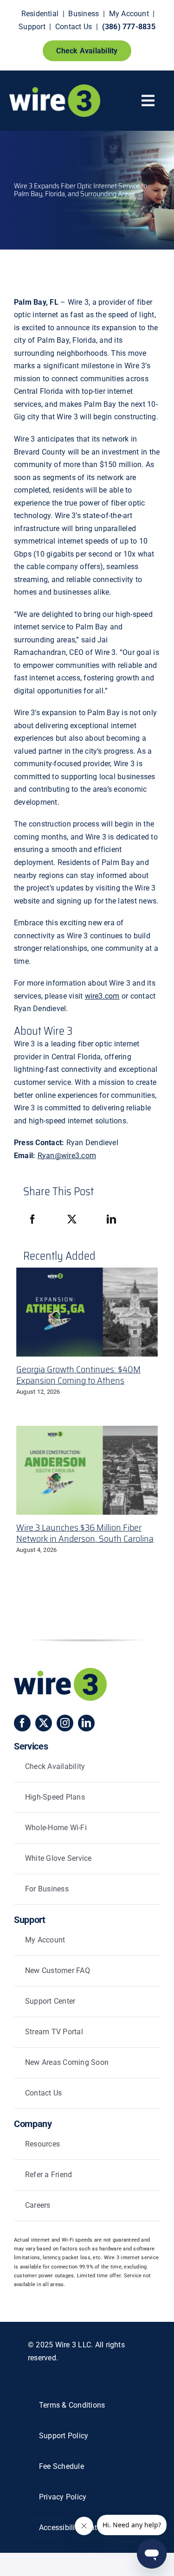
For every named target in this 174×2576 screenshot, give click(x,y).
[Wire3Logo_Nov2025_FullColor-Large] (60, 1671)
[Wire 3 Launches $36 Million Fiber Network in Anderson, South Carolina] (87, 1470)
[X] (72, 1220)
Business (84, 14)
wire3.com (102, 996)
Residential (40, 14)
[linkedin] (86, 1723)
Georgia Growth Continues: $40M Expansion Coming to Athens (78, 1375)
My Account (129, 14)
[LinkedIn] (111, 1220)
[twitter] (44, 1723)
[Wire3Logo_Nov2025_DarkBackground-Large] (55, 88)
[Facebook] (32, 1220)
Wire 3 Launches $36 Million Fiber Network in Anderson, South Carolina (85, 1533)
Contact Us (74, 27)
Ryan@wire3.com (67, 1156)
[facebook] (22, 1723)
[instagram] (65, 1723)
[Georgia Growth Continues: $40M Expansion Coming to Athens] (87, 1312)
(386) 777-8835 (129, 27)
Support (32, 27)
